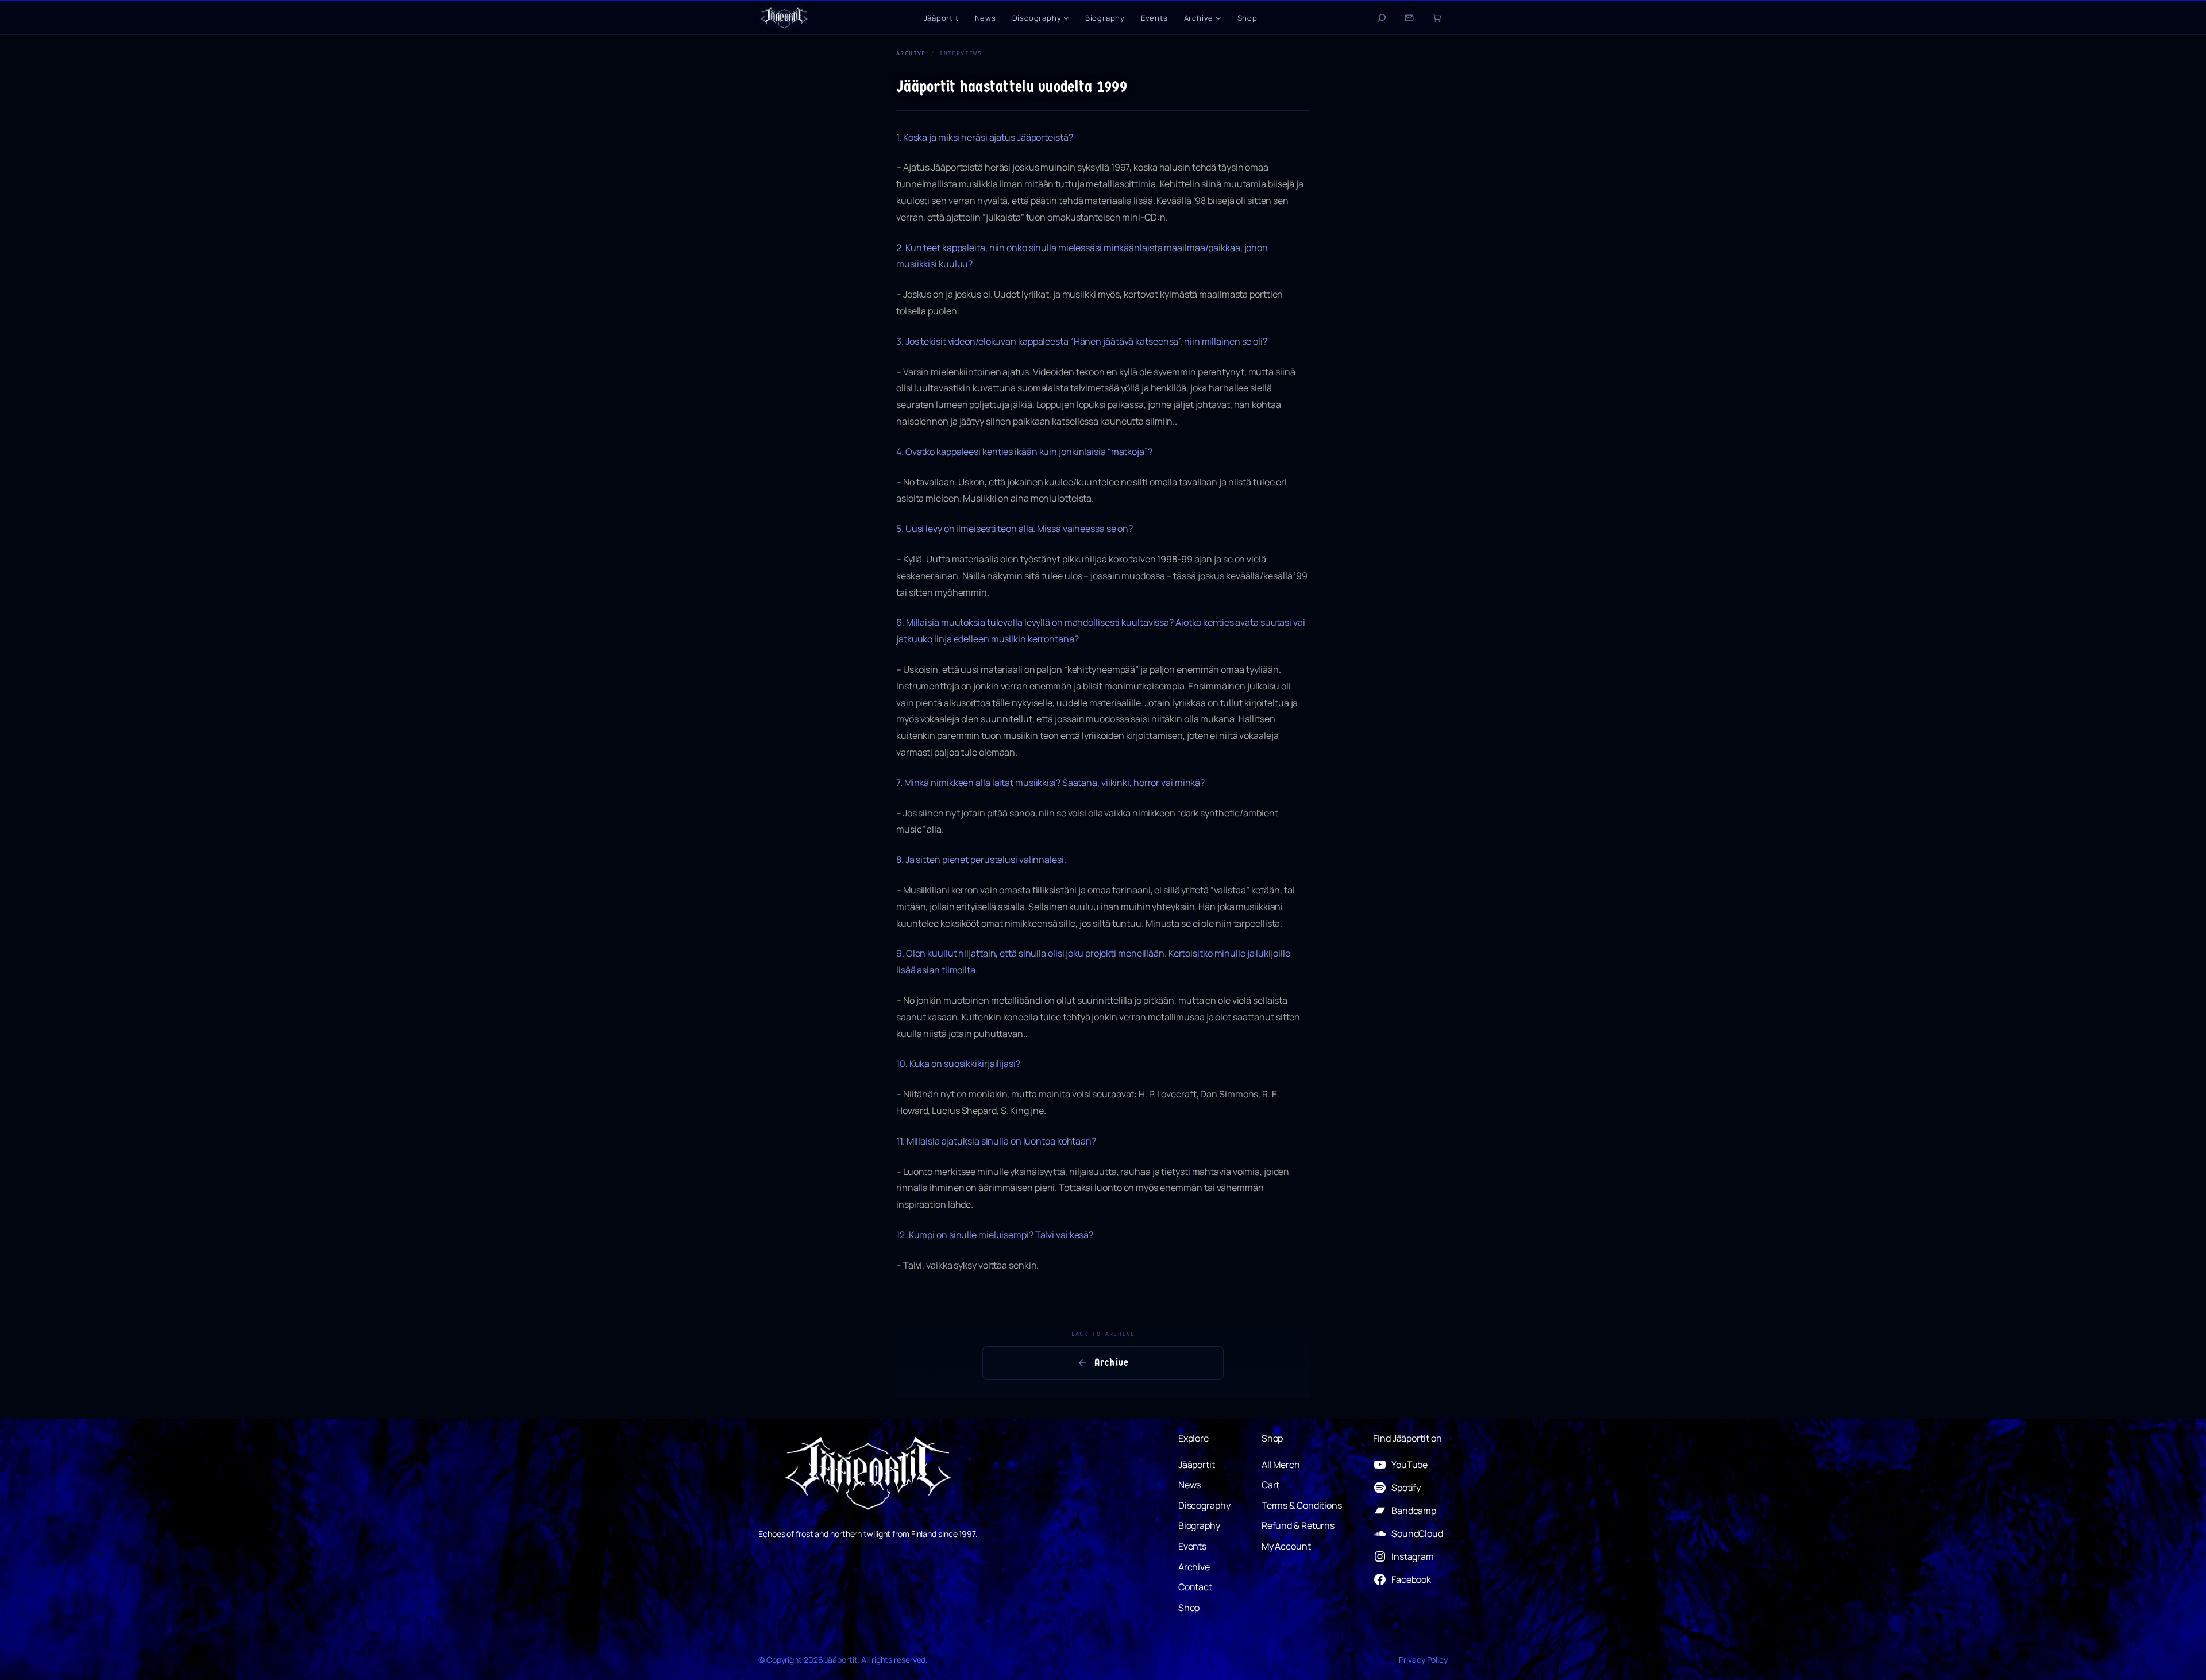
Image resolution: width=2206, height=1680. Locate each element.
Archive (911, 53)
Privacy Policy (1423, 1660)
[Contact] (1409, 18)
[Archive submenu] (1218, 18)
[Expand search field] (1382, 18)
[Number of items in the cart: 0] (1437, 18)
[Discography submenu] (1066, 18)
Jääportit (841, 1660)
